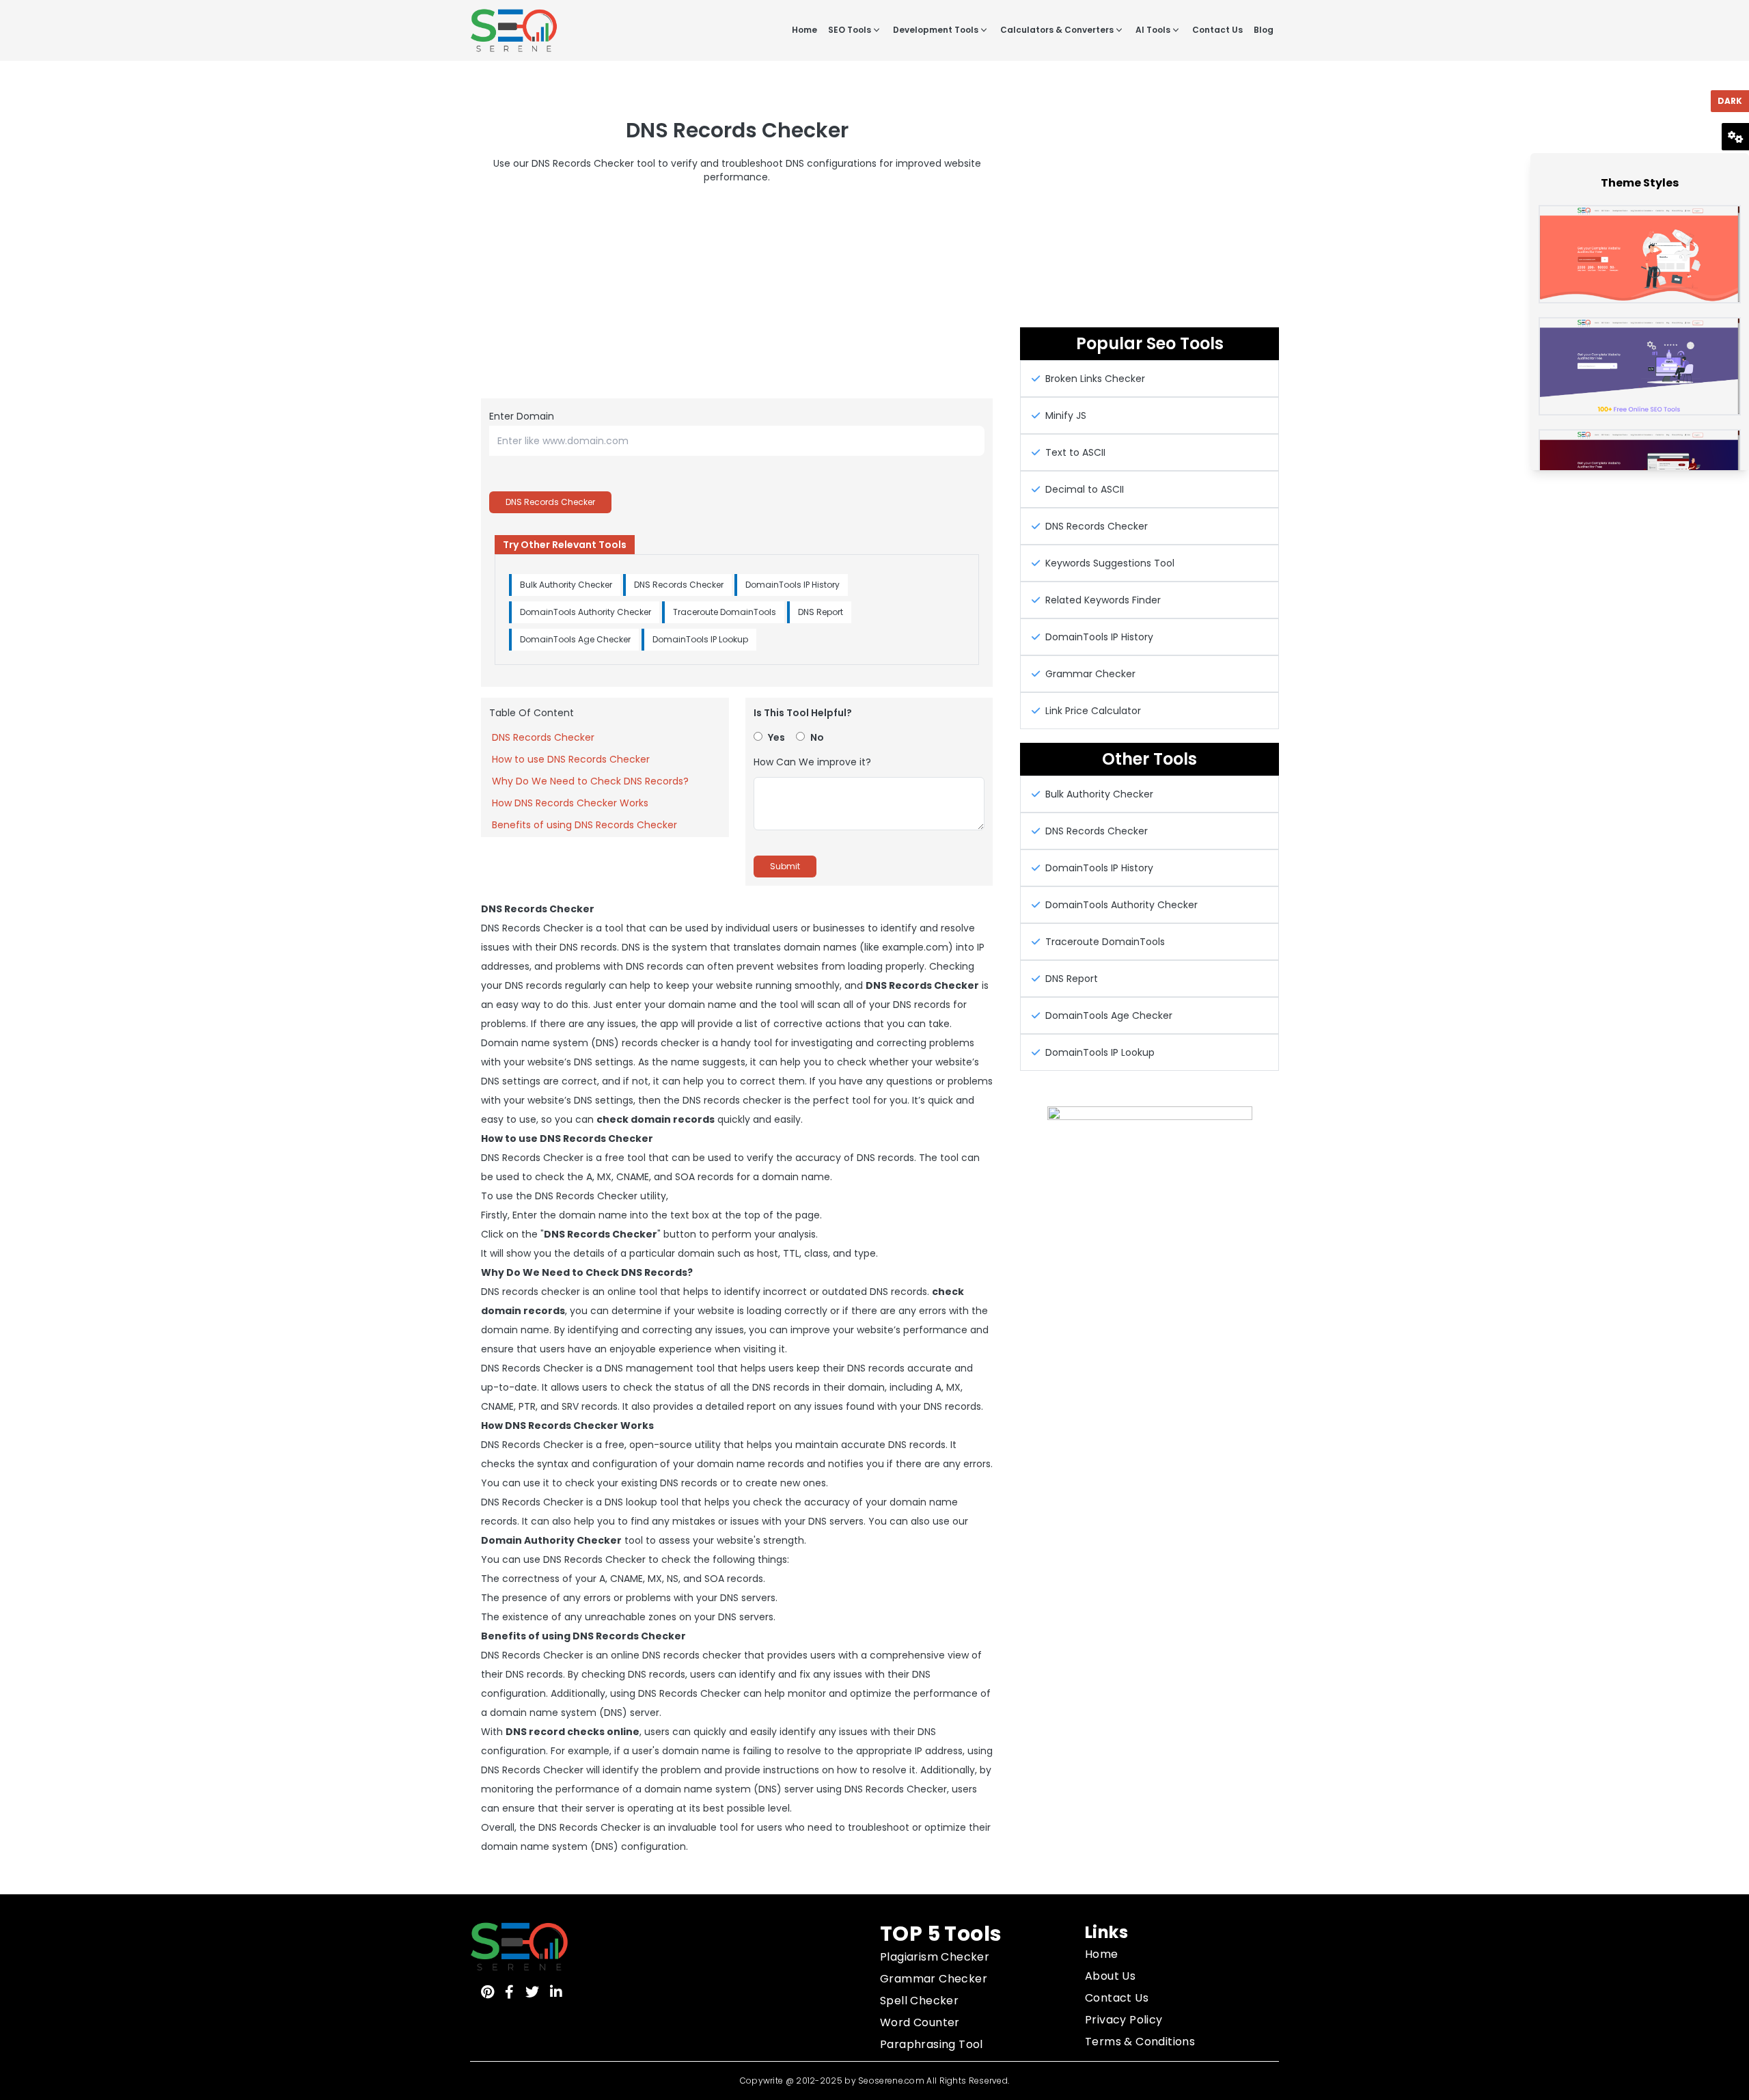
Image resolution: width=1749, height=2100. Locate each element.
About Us (1110, 1976)
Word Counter (920, 2022)
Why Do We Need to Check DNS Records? (590, 781)
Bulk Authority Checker (566, 585)
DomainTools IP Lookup (700, 639)
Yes (776, 737)
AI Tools (1153, 30)
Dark (1730, 101)
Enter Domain (522, 416)
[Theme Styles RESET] (1735, 130)
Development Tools (936, 30)
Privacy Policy (1124, 2020)
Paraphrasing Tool (932, 2044)
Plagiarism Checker (935, 1957)
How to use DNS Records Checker (571, 759)
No (817, 737)
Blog (1264, 30)
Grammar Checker (934, 1979)
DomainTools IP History (793, 585)
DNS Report (821, 612)
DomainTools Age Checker (575, 639)
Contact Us (1217, 30)
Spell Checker (919, 2001)
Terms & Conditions (1140, 2042)
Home (804, 30)
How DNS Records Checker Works (570, 803)
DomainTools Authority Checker (586, 612)
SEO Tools (850, 30)
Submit (785, 866)
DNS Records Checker (550, 502)
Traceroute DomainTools (725, 612)
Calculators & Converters (1057, 30)
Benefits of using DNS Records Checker (584, 825)
